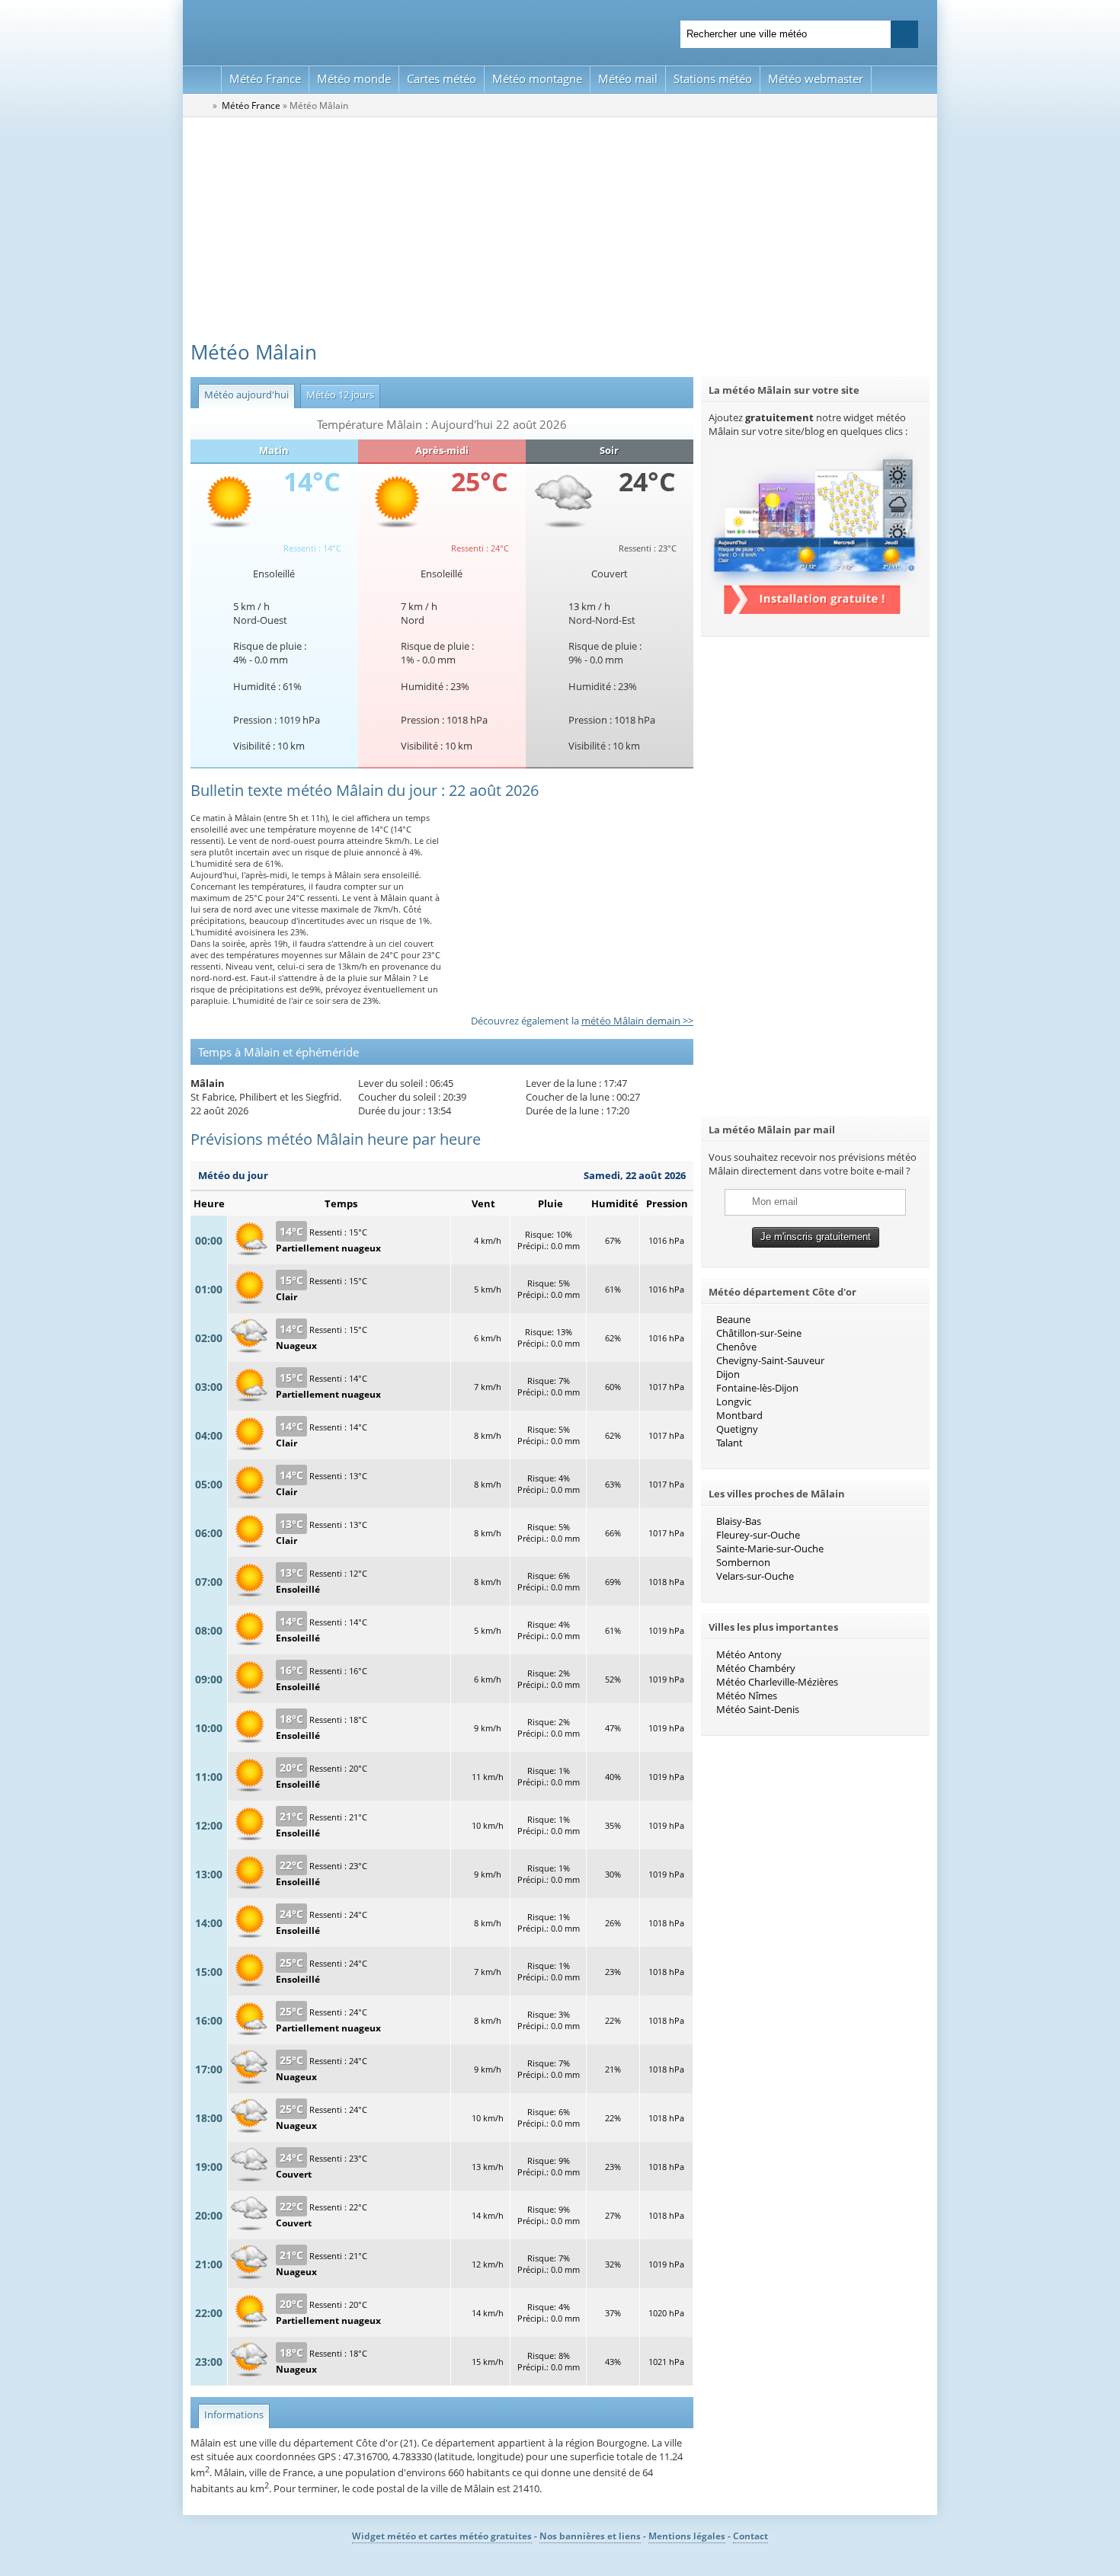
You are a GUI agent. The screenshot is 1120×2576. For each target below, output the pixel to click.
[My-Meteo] (202, 80)
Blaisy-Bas (739, 1521)
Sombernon (743, 1562)
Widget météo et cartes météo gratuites (442, 2536)
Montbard (739, 1415)
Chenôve (736, 1347)
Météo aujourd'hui (243, 395)
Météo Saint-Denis (758, 1709)
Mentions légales (687, 2536)
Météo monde (354, 78)
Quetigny (737, 1429)
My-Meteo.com (370, 31)
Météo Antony (749, 1654)
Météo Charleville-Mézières (777, 1682)
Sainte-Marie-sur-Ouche (770, 1548)
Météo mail (628, 78)
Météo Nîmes (747, 1695)
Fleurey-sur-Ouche (758, 1535)
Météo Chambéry (756, 1668)
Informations (231, 2415)
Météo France (265, 78)
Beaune (733, 1319)
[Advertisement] (560, 232)
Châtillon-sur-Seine (759, 1333)
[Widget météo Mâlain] (815, 610)
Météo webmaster (816, 78)
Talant (730, 1443)
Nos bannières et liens (590, 2536)
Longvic (734, 1401)
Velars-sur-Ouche (755, 1576)
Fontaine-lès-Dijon (757, 1388)
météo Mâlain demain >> (637, 1021)
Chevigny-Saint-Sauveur (770, 1360)
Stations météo (713, 78)
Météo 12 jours (337, 395)
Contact (750, 2536)
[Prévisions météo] (200, 105)
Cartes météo (442, 78)
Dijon (728, 1374)
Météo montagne (537, 78)
